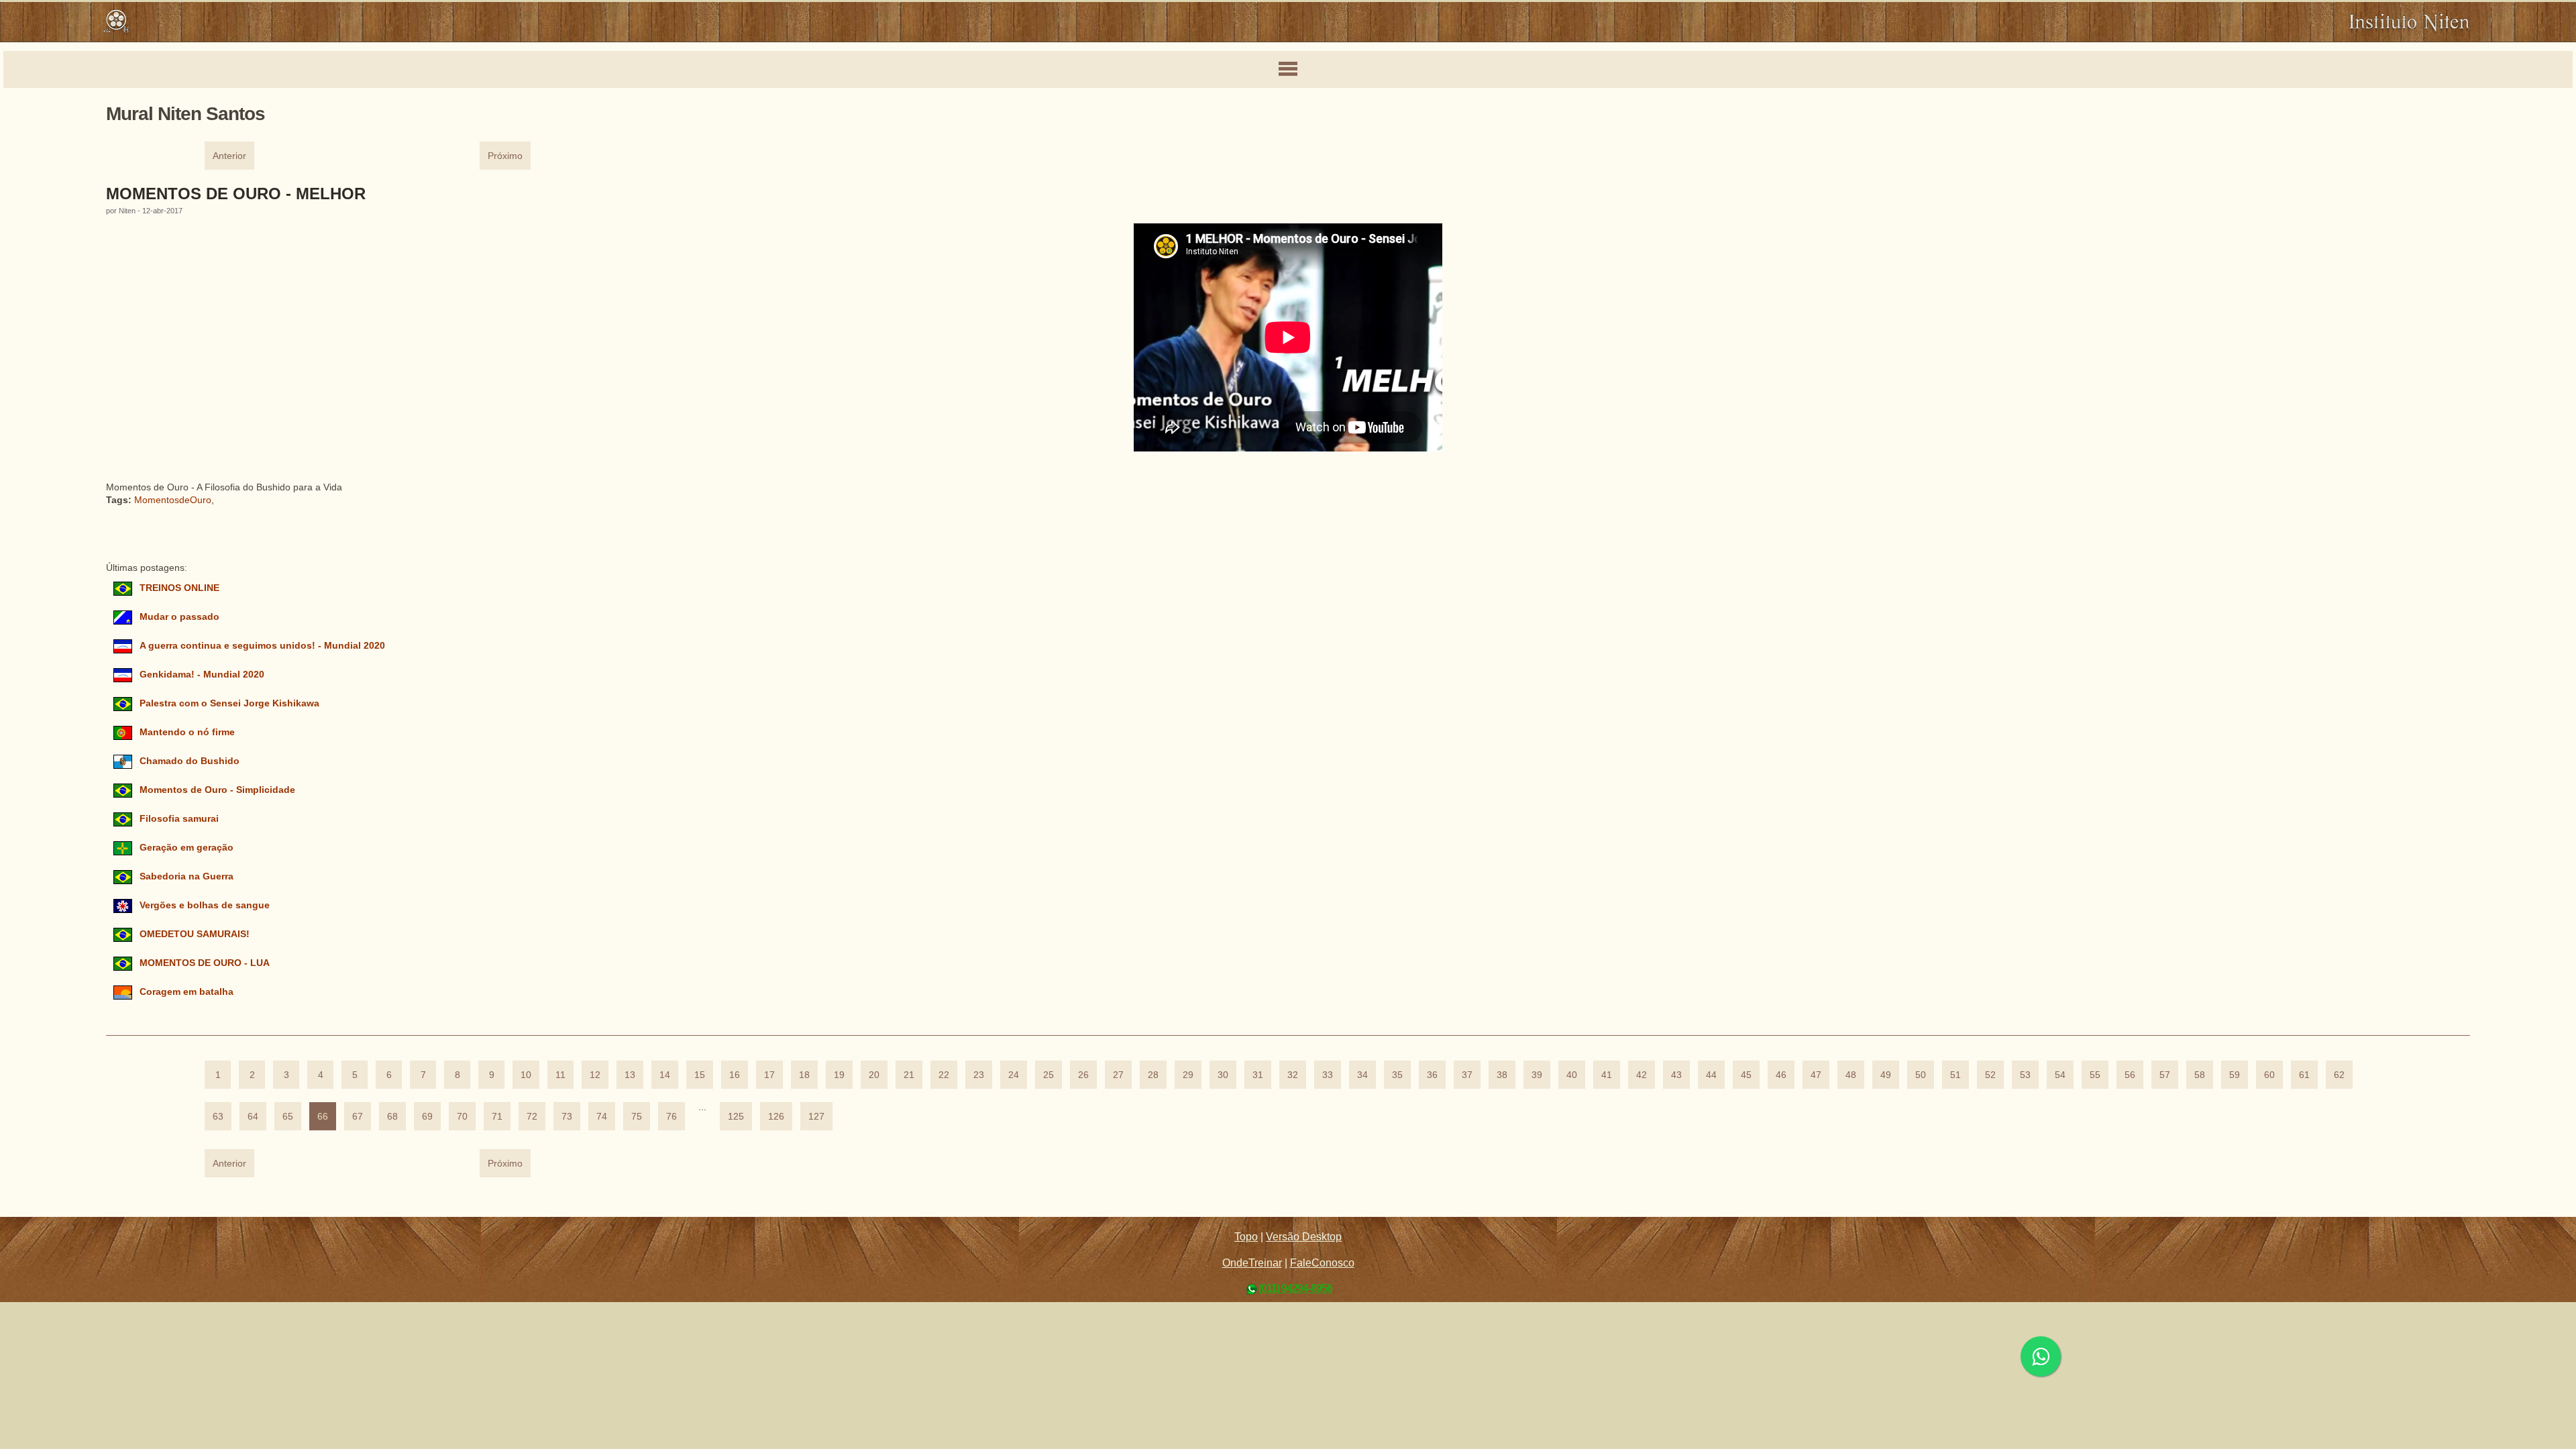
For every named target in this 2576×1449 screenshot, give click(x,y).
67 (358, 1117)
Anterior (229, 156)
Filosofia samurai (179, 819)
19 (839, 1075)
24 (1014, 1075)
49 (1886, 1075)
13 (630, 1075)
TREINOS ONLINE (179, 588)
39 (1537, 1075)
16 (735, 1075)
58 (2200, 1075)
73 (567, 1117)
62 (2339, 1075)
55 (2095, 1075)
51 (1955, 1075)
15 (700, 1075)
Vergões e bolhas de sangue (205, 905)
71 (497, 1117)
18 (804, 1075)
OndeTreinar (1252, 1263)
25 (1049, 1075)
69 (427, 1117)
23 (979, 1075)
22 (944, 1075)
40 (1572, 1075)
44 (1711, 1075)
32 (1293, 1075)
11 (560, 1075)
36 (1432, 1075)
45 (1746, 1075)
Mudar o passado (179, 617)
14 (665, 1075)
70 (462, 1117)
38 (1502, 1075)
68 (392, 1117)
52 (1990, 1075)
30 (1223, 1075)
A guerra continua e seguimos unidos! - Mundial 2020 (262, 646)
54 (2060, 1075)
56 (2130, 1075)
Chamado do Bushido (190, 761)
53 (2025, 1075)
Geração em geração (186, 848)
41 (1607, 1075)
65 (288, 1117)
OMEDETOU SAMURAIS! (195, 934)
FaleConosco (1322, 1263)
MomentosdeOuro (173, 500)
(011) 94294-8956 (1295, 1288)
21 (909, 1075)
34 (1362, 1075)
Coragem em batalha (186, 992)
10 (526, 1075)
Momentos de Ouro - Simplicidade (217, 790)
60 (2269, 1075)
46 (1781, 1075)
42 (1642, 1075)
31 (1258, 1075)
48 (1851, 1075)
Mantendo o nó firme (187, 732)
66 (323, 1117)
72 (532, 1117)
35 (1397, 1075)
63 (218, 1117)
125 (736, 1117)
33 (1328, 1075)
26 (1083, 1075)
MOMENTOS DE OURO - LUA (204, 963)
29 (1188, 1075)
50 (1921, 1075)
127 (816, 1117)
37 (1467, 1075)
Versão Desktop (1304, 1237)
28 (1153, 1075)
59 (2235, 1075)
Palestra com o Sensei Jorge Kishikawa (229, 703)
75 (637, 1117)
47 (1816, 1075)
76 (672, 1117)
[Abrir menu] (1288, 70)
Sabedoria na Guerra (186, 876)
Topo (1246, 1237)
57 (2165, 1075)
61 (2304, 1075)
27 (1118, 1075)
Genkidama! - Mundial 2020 (202, 675)
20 (874, 1075)
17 (769, 1075)
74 (602, 1117)
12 (595, 1075)
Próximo (505, 156)
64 (253, 1117)
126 (776, 1117)
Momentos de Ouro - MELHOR (236, 194)
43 (1676, 1075)
